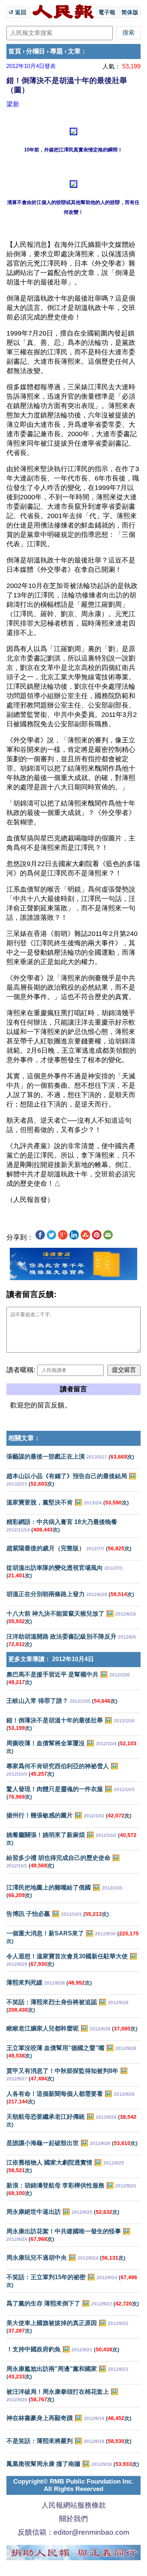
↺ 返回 (18, 12)
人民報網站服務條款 (74, 2505)
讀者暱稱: (21, 1370)
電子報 (107, 12)
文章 (74, 51)
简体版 (130, 12)
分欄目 (36, 51)
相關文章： (24, 1438)
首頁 (15, 51)
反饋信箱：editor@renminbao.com (73, 2532)
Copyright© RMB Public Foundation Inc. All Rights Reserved (73, 2485)
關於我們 (73, 2519)
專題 (57, 51)
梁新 (13, 104)
